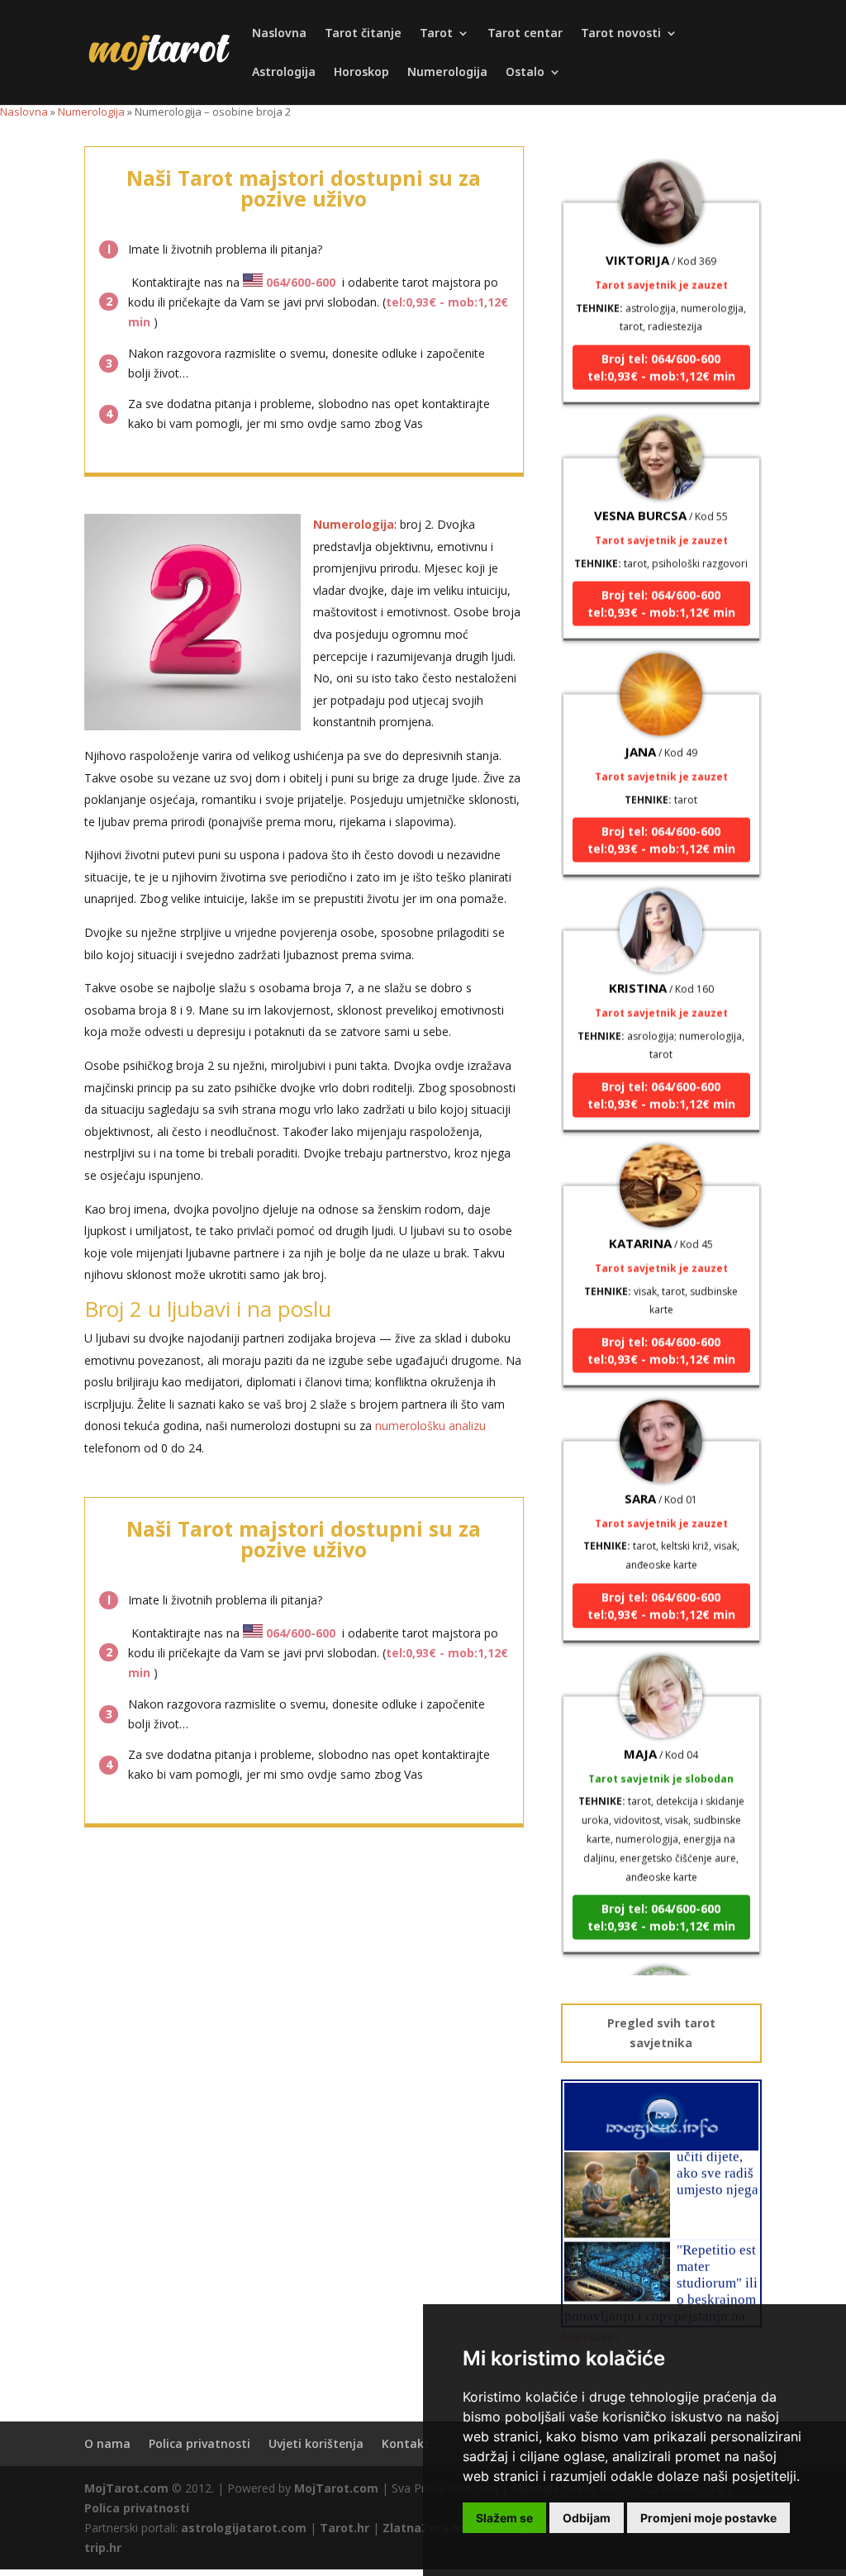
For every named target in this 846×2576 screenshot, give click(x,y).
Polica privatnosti (200, 2443)
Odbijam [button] (587, 2518)
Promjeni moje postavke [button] (708, 2518)
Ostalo (525, 73)
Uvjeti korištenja (316, 2443)
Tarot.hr (345, 2528)
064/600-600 (301, 282)
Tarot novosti (621, 34)
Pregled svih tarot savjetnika (661, 2033)
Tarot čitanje (363, 34)
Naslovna (279, 34)
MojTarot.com (126, 2488)
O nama (107, 2443)
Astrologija (284, 73)
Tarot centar (525, 34)
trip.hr (103, 2547)
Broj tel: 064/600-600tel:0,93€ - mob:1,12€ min (661, 345)
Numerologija (447, 73)
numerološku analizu (430, 1426)
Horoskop (361, 73)
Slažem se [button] (504, 2518)
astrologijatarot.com (244, 2528)
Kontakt (406, 2443)
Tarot (436, 34)
